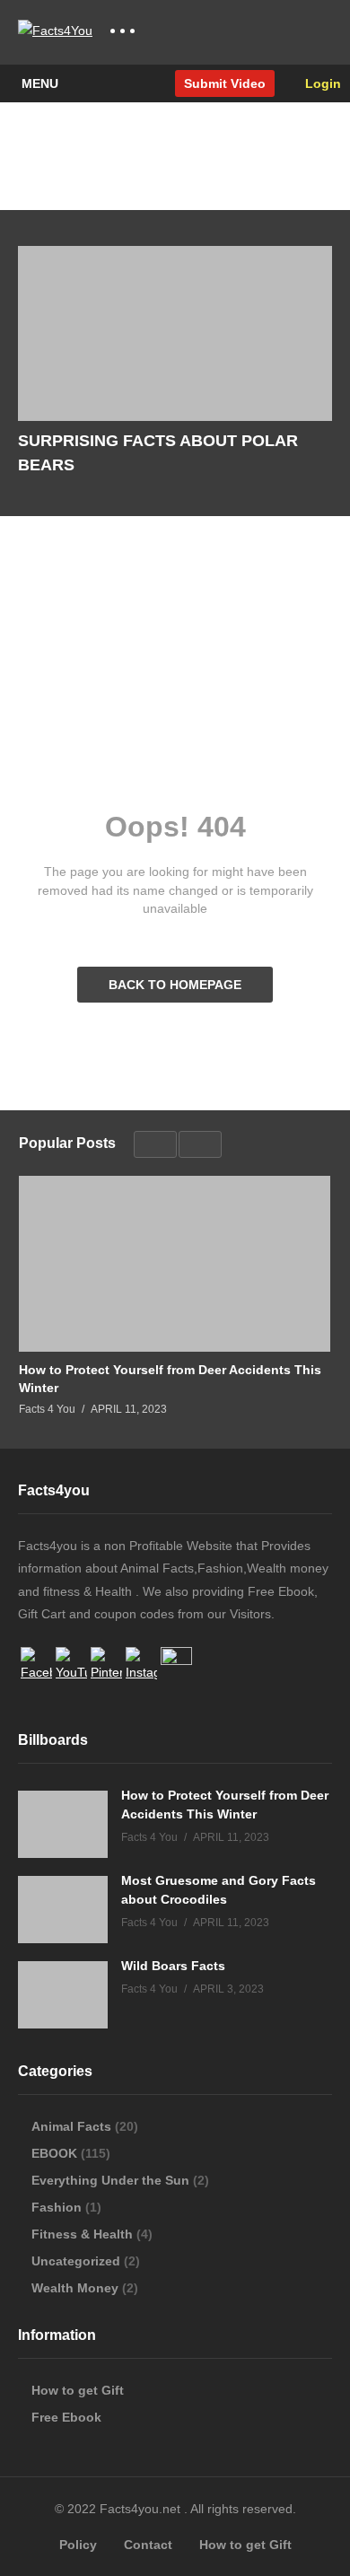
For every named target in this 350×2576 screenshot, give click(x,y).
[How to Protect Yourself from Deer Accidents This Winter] (175, 1263)
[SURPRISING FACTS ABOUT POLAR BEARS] (175, 334)
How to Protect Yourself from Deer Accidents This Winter (170, 1379)
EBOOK (54, 2153)
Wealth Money (75, 2288)
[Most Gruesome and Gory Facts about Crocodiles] (63, 1910)
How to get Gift (78, 2390)
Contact (148, 2545)
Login (321, 83)
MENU (40, 83)
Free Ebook (66, 2417)
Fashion (57, 2207)
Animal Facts (71, 2126)
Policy (78, 2545)
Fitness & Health (82, 2234)
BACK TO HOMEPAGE (175, 985)
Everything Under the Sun (110, 2180)
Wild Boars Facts (173, 1966)
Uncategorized (76, 2261)
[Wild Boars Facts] (63, 1995)
